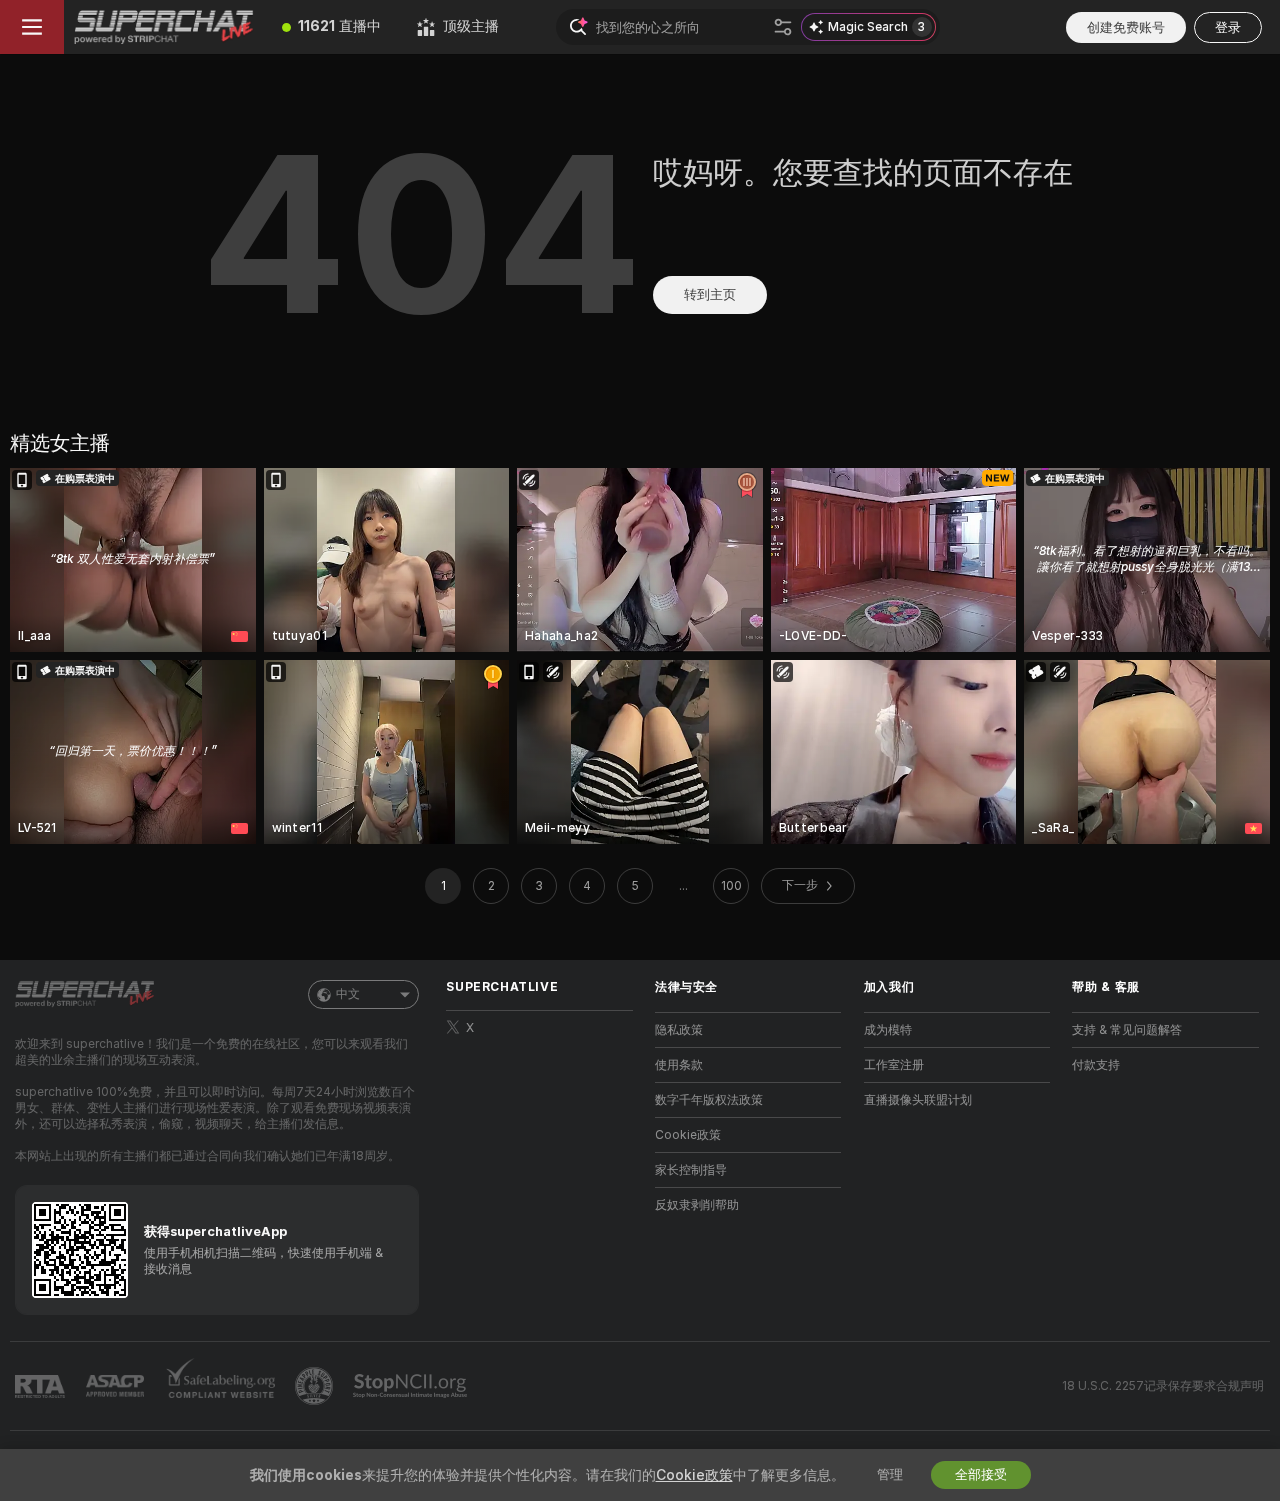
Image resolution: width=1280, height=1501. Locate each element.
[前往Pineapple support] (316, 1386)
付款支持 (1096, 1065)
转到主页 (710, 294)
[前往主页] (164, 27)
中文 (348, 994)
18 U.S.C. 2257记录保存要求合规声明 (1163, 1386)
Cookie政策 (688, 1135)
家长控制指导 (691, 1170)
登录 (1228, 27)
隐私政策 (679, 1030)
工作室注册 (894, 1065)
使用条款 (679, 1065)
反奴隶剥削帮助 (697, 1205)
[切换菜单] (32, 27)
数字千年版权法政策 (709, 1100)
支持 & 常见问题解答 (1127, 1030)
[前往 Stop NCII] (412, 1386)
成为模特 (888, 1030)
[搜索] (783, 27)
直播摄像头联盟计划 (918, 1100)
